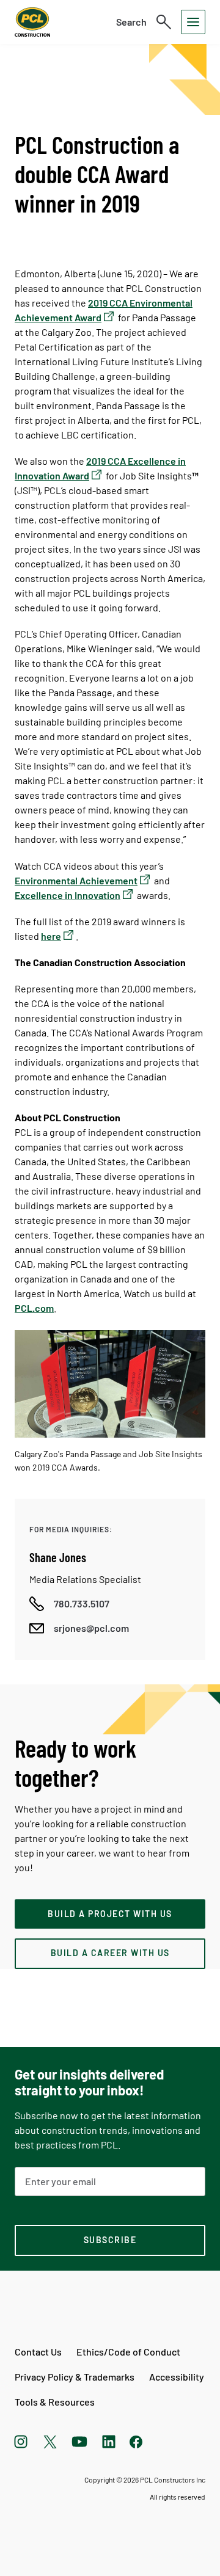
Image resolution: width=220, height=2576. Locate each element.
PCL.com (34, 1308)
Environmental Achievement (76, 880)
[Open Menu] (193, 22)
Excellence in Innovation (68, 895)
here (51, 936)
